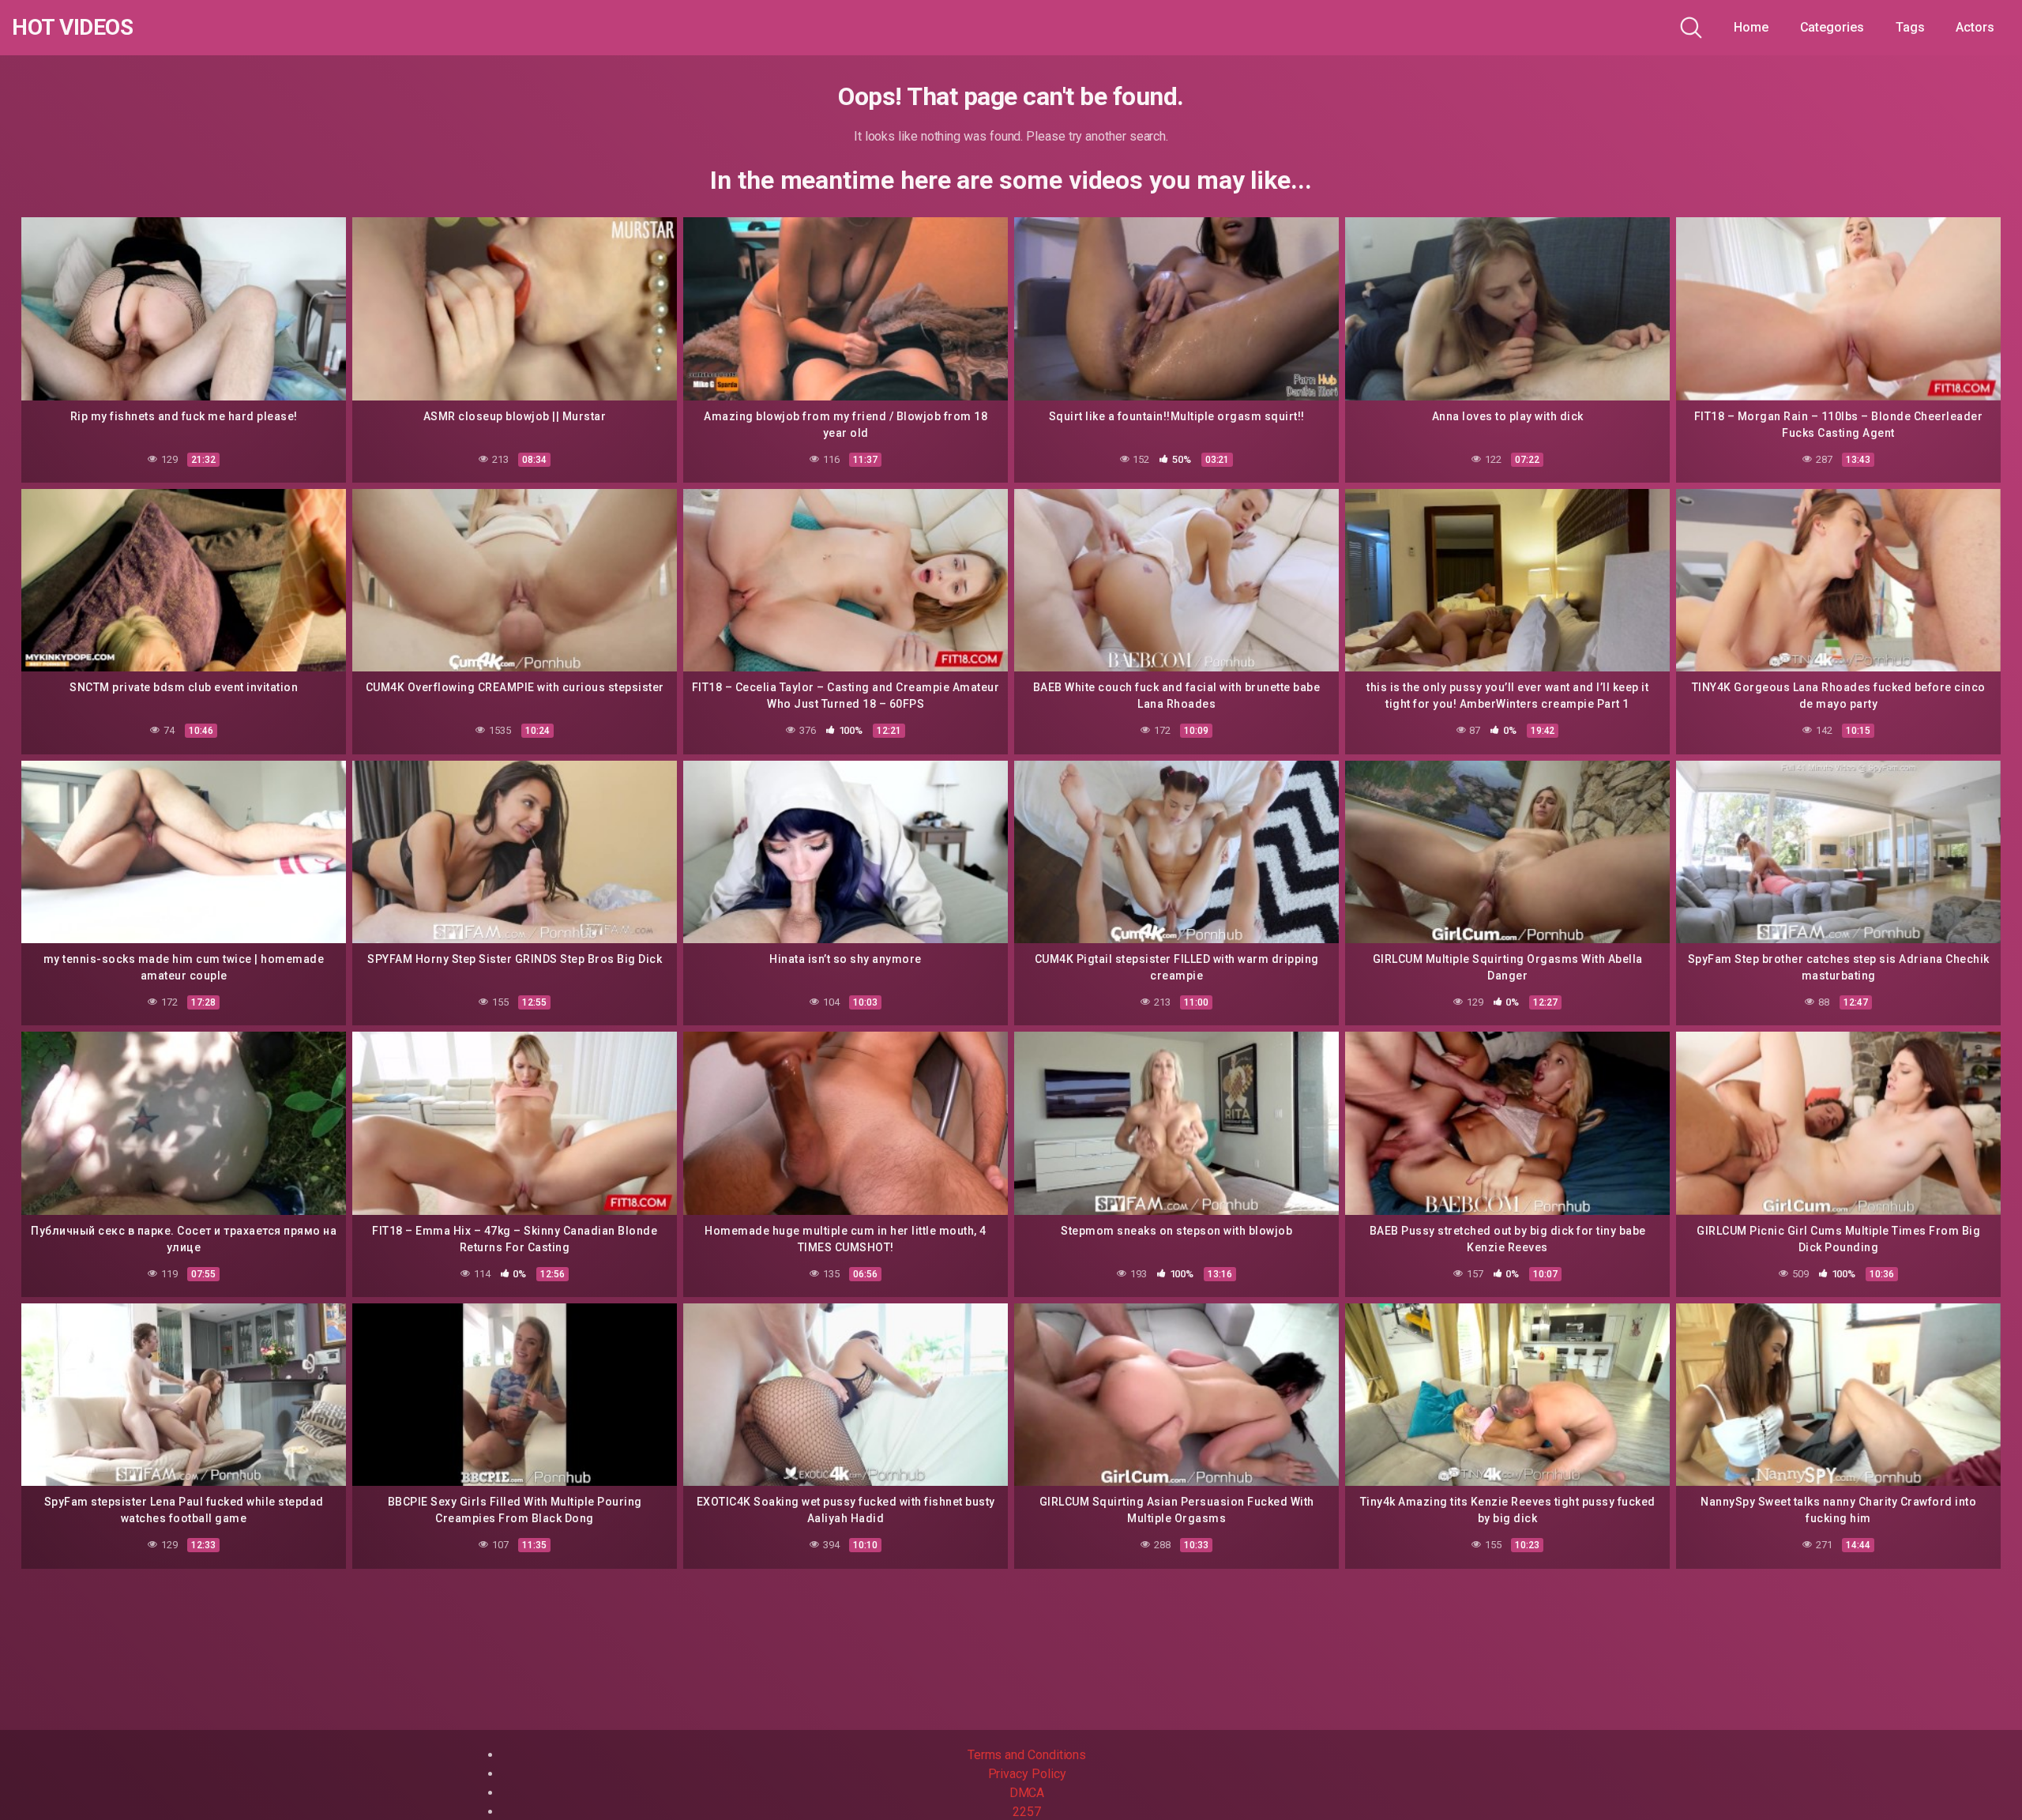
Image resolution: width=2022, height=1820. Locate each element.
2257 (1027, 1812)
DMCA (1027, 1793)
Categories (1832, 27)
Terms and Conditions (1027, 1755)
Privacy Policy (1027, 1774)
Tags (1910, 27)
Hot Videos (72, 28)
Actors (1975, 27)
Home (1751, 27)
